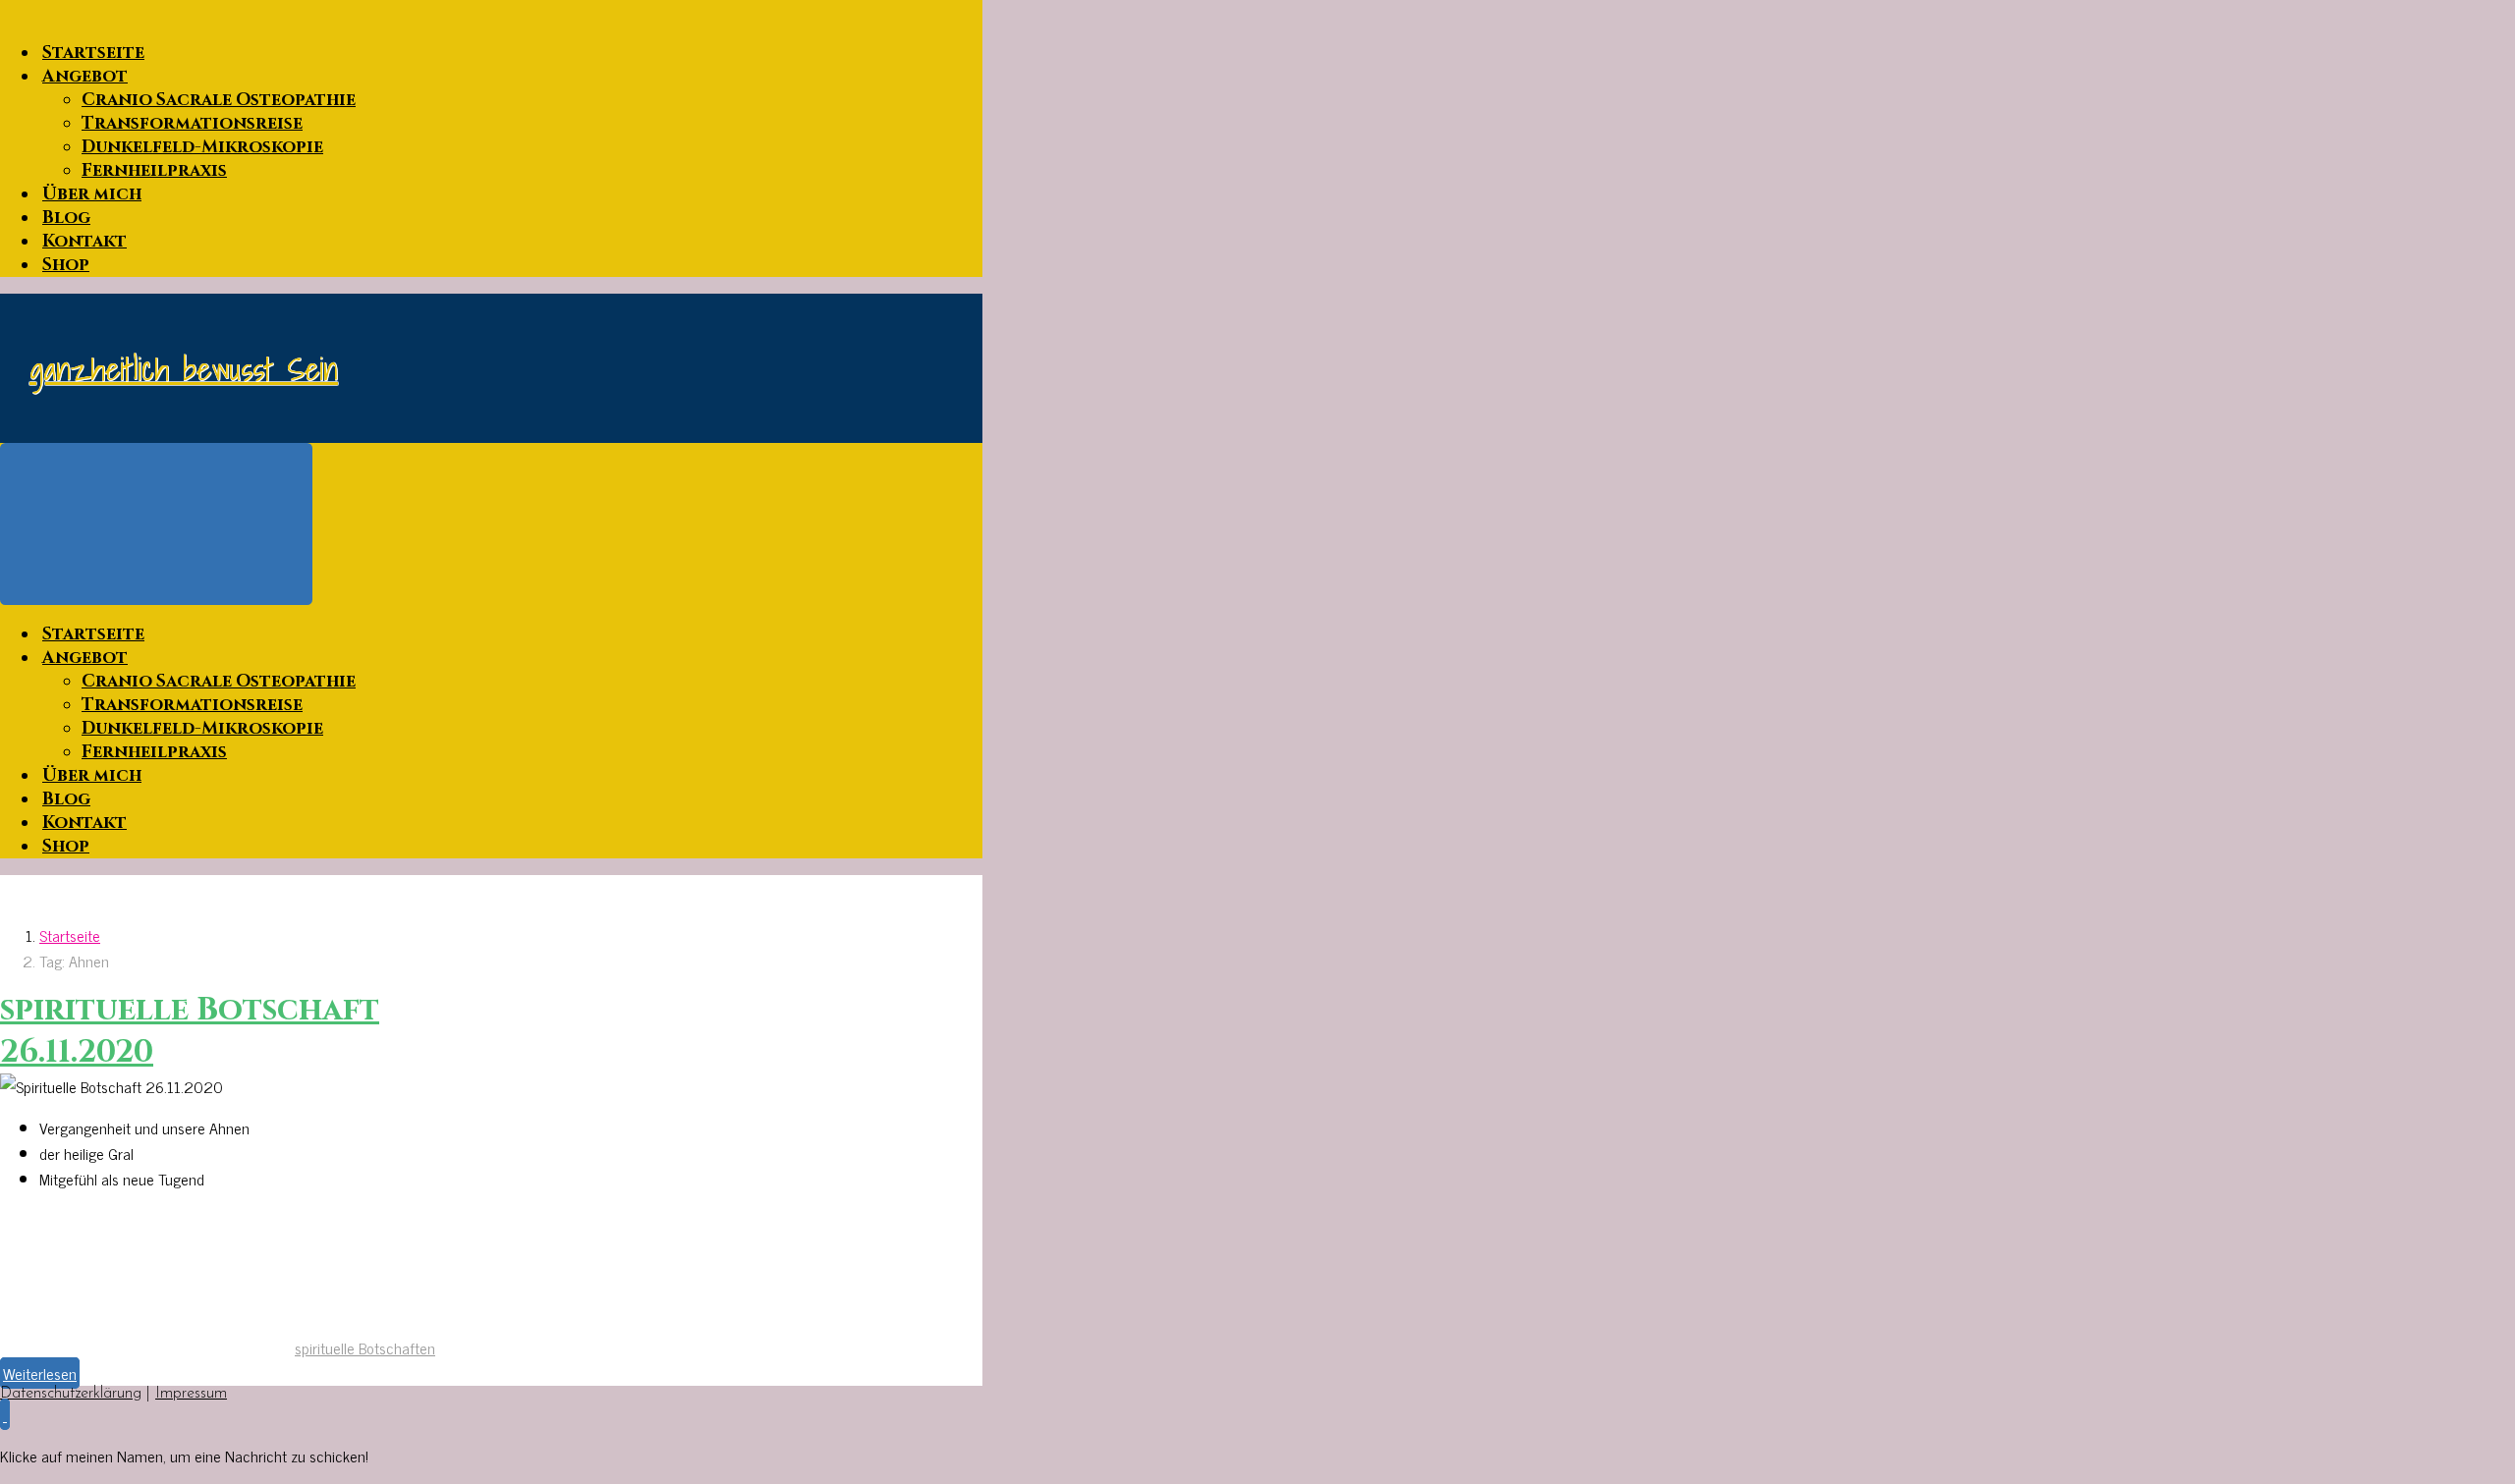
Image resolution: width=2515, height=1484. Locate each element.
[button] (5, 1414)
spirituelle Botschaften (365, 1347)
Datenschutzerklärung (71, 1394)
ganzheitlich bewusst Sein (184, 368)
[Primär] (156, 524)
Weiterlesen (40, 1373)
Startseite (70, 935)
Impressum (191, 1394)
